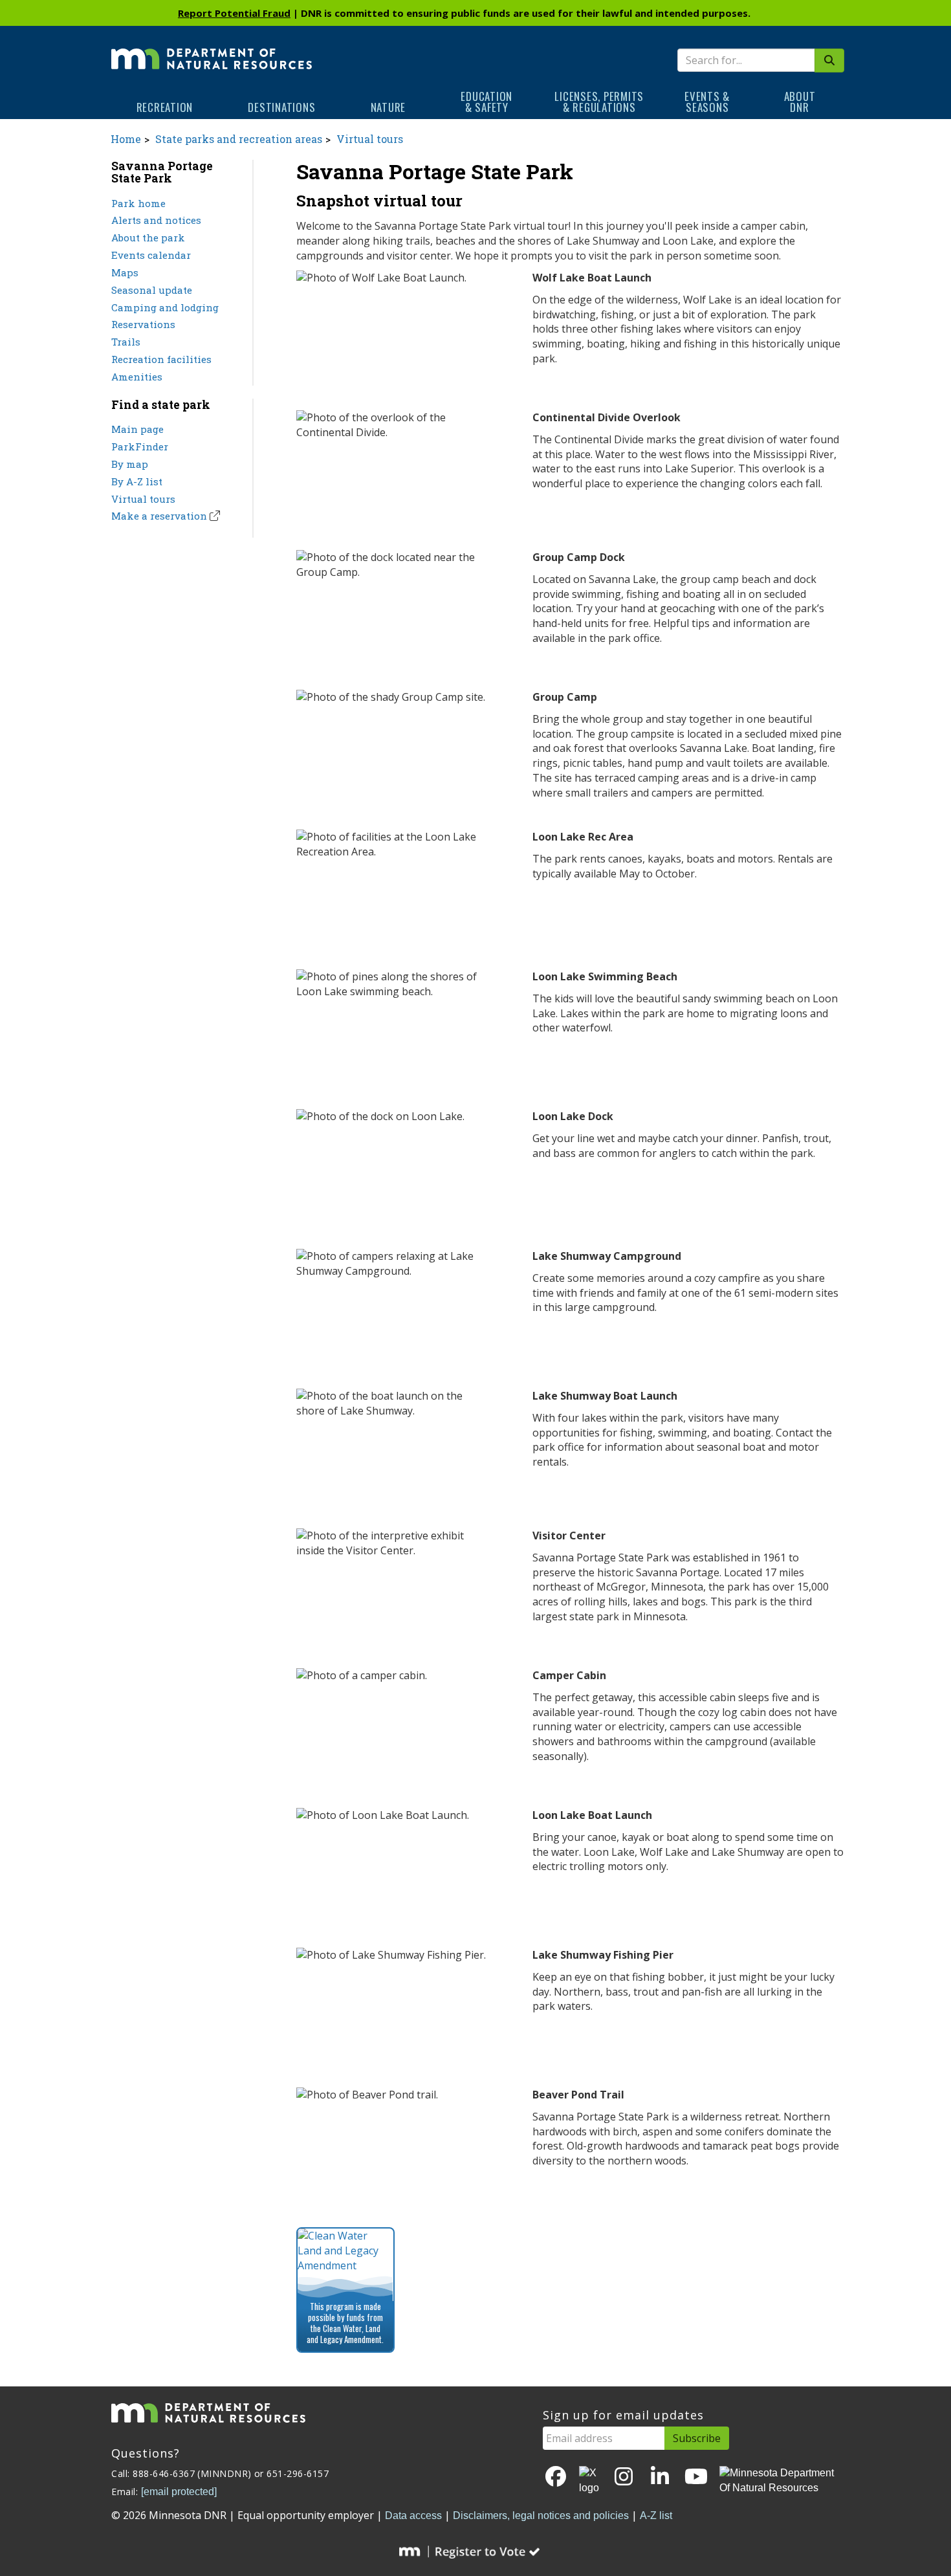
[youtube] (696, 2477)
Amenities (137, 377)
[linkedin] (660, 2477)
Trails (126, 342)
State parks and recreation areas (239, 139)
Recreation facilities (161, 359)
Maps (125, 272)
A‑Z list (656, 2515)
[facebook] (556, 2477)
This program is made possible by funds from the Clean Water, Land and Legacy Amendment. (345, 2323)
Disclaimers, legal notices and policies (541, 2515)
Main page (137, 429)
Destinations (281, 107)
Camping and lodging (165, 307)
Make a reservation (159, 516)
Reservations (143, 324)
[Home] (212, 50)
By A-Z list (137, 481)
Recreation (165, 107)
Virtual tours (370, 139)
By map (130, 464)
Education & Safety (486, 102)
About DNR (800, 102)
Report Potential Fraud (234, 13)
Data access (413, 2515)
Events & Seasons (707, 102)
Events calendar (151, 255)
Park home (138, 203)
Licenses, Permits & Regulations (599, 102)
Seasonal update (152, 290)
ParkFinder (140, 446)
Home (126, 139)
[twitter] (590, 2481)
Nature (388, 107)
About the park (148, 237)
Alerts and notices (156, 220)
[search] (829, 61)
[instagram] (624, 2477)
